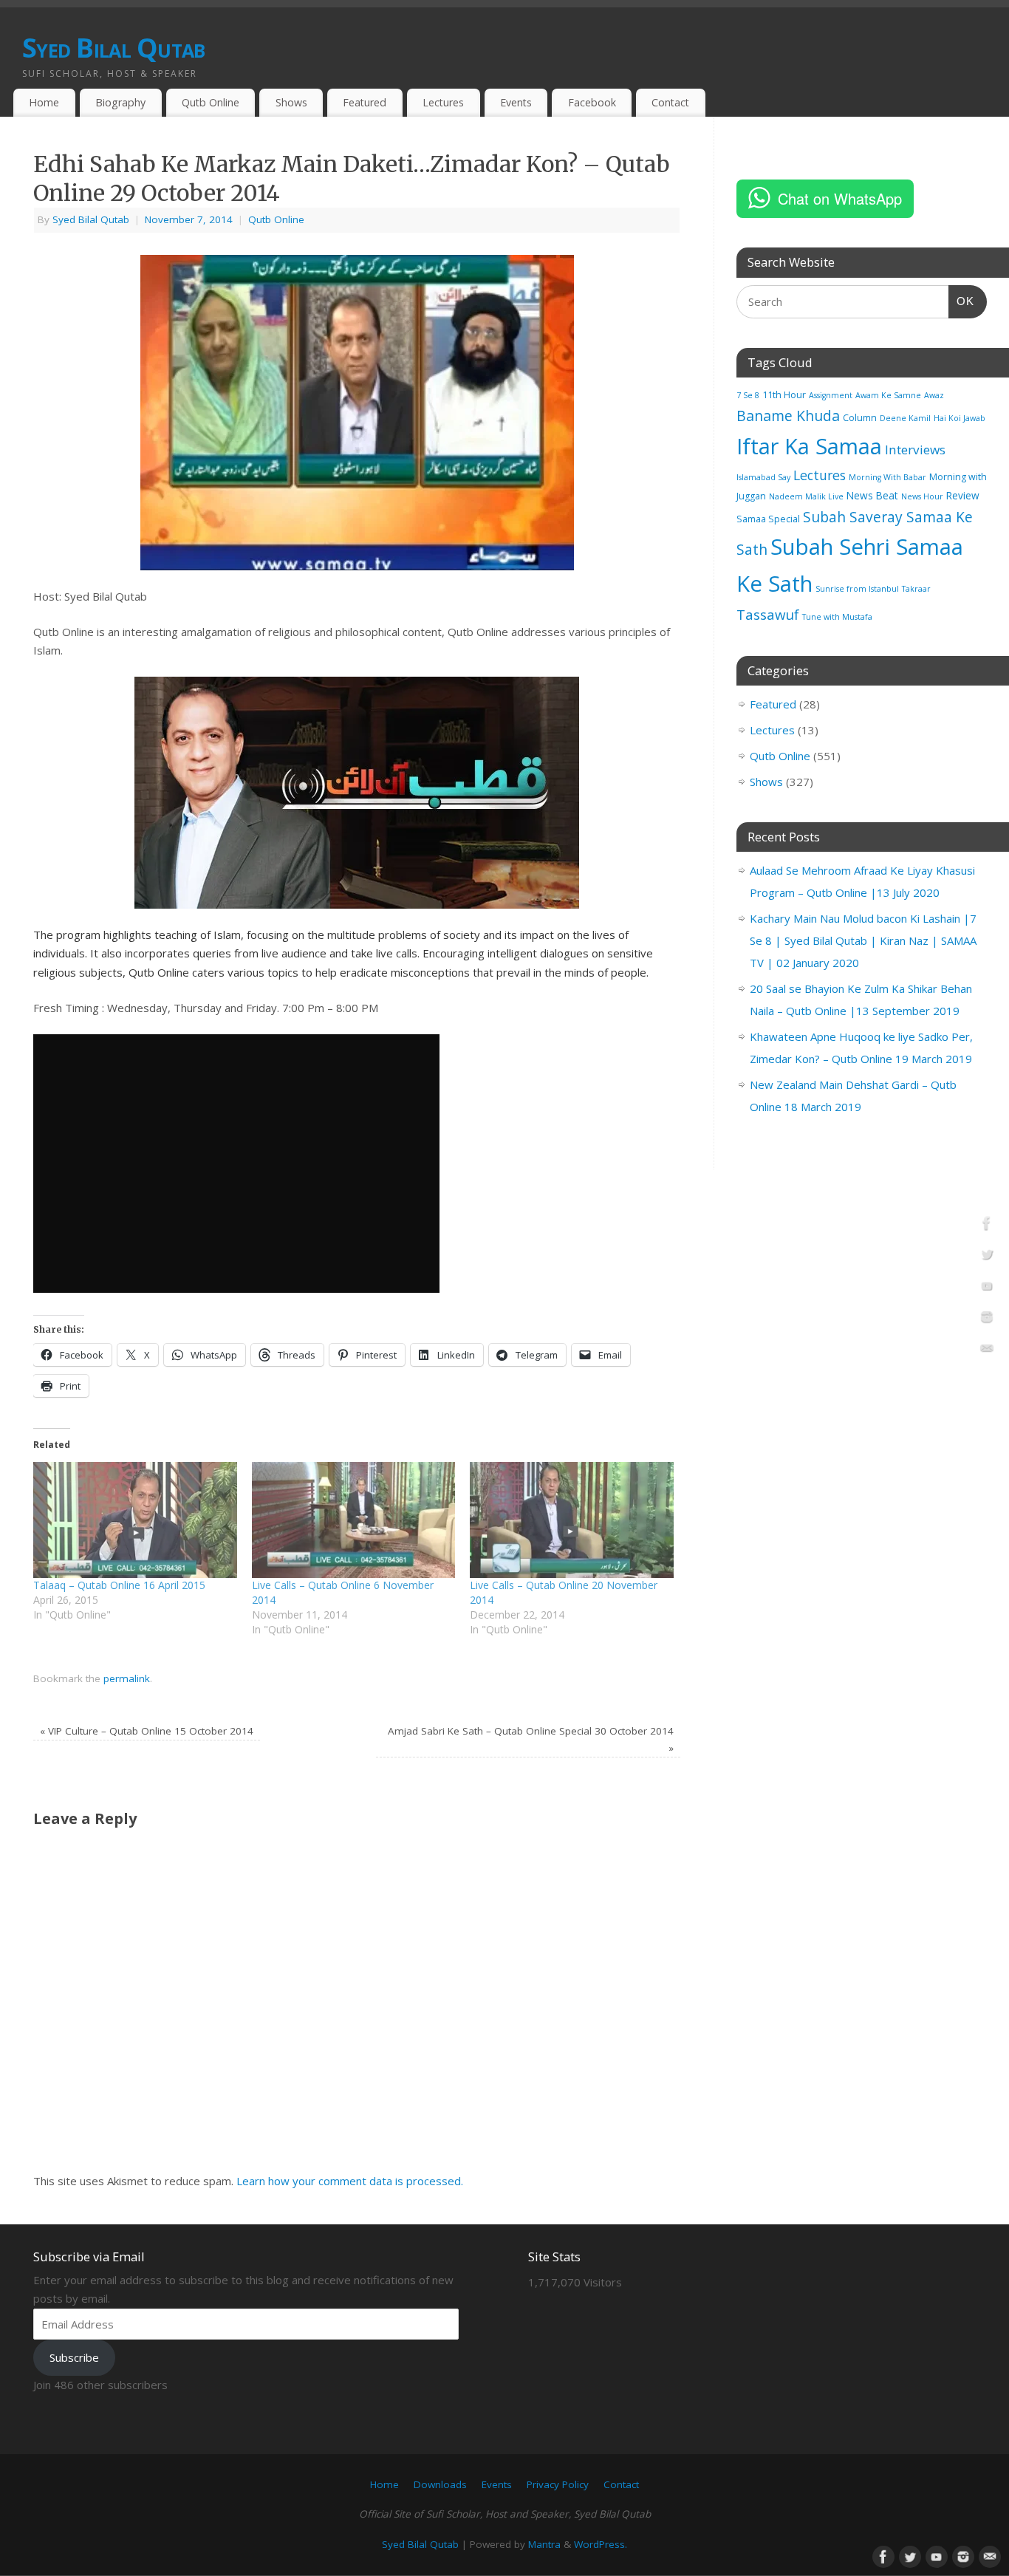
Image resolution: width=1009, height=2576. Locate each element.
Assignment (831, 395)
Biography (120, 102)
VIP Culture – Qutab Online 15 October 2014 (147, 1731)
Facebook (592, 102)
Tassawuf (768, 614)
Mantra (544, 2544)
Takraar (916, 589)
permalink (127, 1678)
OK (962, 301)
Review (963, 495)
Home (44, 102)
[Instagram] (987, 1319)
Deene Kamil (905, 418)
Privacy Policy (558, 2484)
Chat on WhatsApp (840, 198)
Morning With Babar (887, 477)
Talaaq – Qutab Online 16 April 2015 (119, 1585)
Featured (365, 102)
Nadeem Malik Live (806, 496)
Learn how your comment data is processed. (350, 2181)
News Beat (872, 495)
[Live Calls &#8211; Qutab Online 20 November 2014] (572, 1520)
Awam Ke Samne (888, 395)
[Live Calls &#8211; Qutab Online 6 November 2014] (354, 1520)
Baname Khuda (788, 416)
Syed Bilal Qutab (113, 48)
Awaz (934, 395)
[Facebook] (987, 1226)
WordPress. (601, 2544)
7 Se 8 (748, 395)
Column (860, 418)
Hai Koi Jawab (960, 418)
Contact (670, 102)
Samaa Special (768, 519)
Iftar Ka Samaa (809, 446)
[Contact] (987, 1351)
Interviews (915, 450)
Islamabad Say (763, 477)
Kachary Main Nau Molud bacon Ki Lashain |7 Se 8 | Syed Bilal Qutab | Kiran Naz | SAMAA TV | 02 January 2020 (863, 940)
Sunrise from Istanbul (857, 589)
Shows (291, 102)
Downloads (440, 2484)
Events (516, 102)
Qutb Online (211, 102)
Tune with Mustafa (837, 617)
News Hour (922, 496)
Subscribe (74, 2357)
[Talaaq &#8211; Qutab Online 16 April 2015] (135, 1520)
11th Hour (784, 395)
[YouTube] (987, 1288)
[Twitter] (987, 1257)
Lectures (443, 102)
